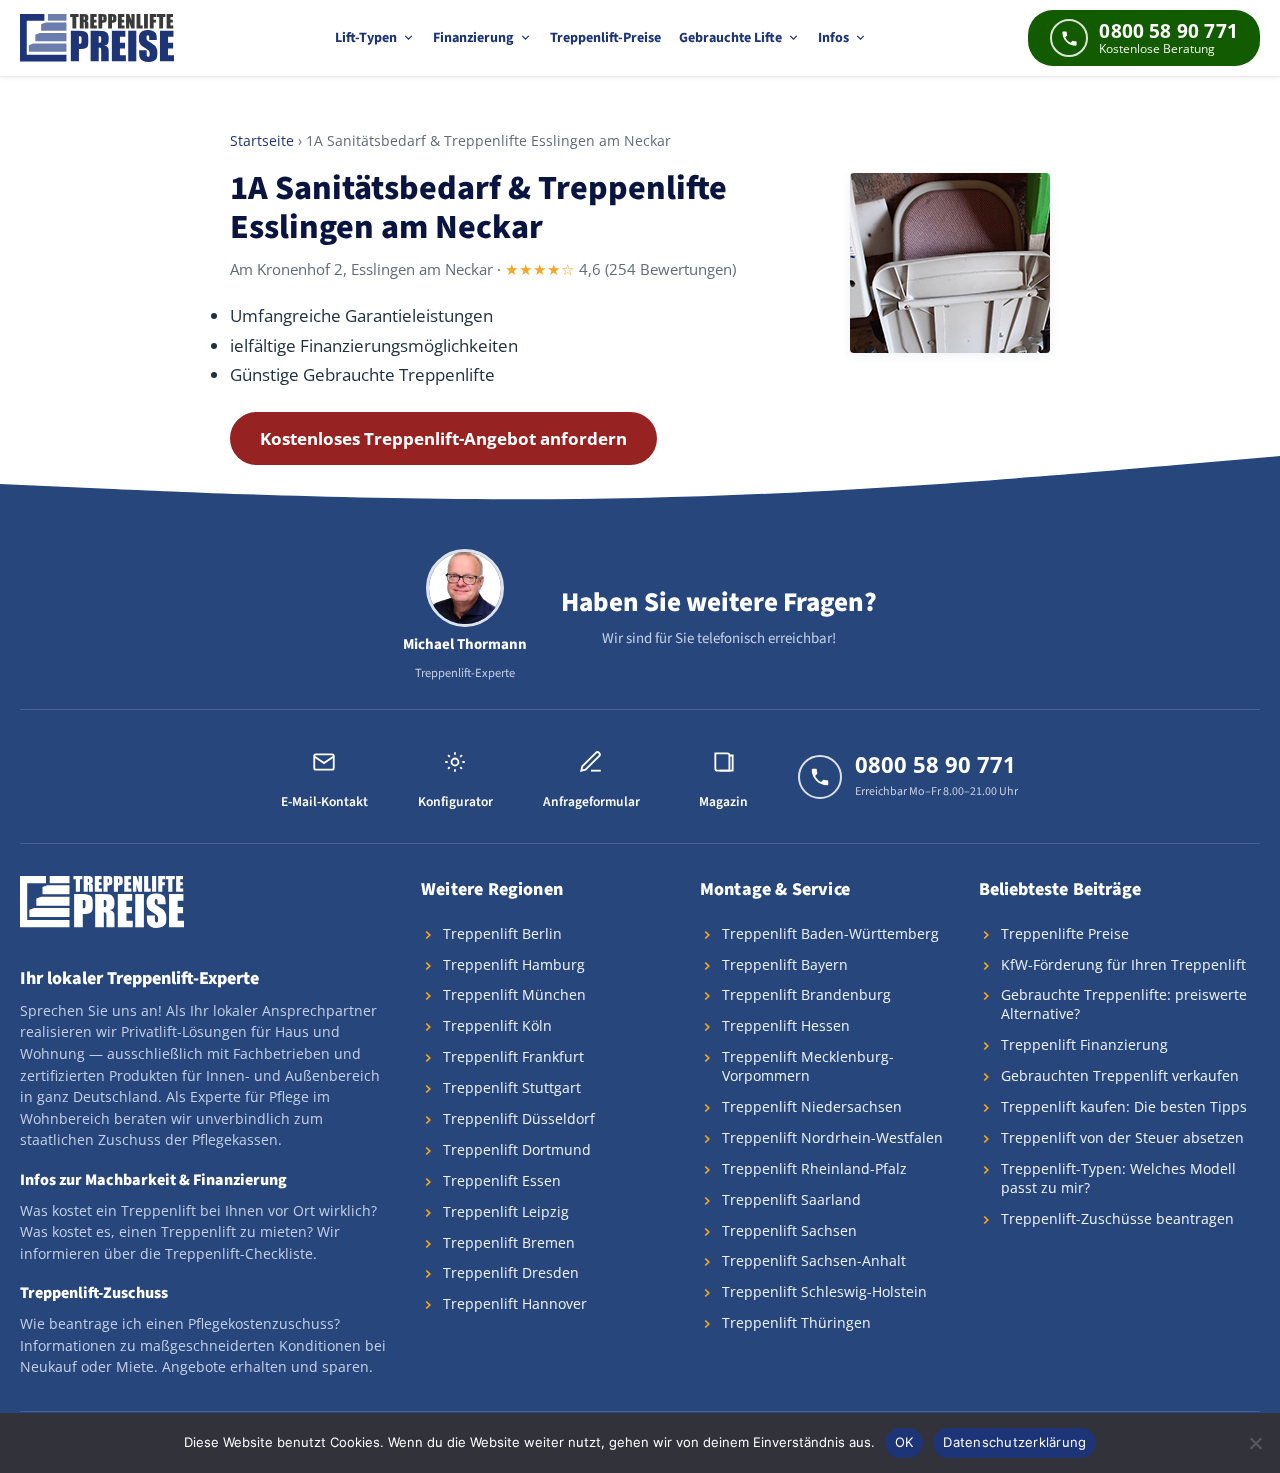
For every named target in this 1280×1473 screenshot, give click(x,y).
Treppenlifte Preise (1065, 933)
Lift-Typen (366, 38)
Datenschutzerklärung (1014, 1442)
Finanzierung (473, 38)
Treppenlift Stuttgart (512, 1087)
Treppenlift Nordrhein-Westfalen (832, 1137)
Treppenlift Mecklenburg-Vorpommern (808, 1066)
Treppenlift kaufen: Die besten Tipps (1124, 1106)
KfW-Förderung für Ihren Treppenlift (1123, 964)
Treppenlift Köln (497, 1025)
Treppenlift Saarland (791, 1199)
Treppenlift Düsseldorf (519, 1118)
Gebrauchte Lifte (730, 38)
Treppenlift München (514, 994)
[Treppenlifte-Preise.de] (97, 38)
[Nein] (1255, 1443)
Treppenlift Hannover (515, 1303)
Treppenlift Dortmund (517, 1149)
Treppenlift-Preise (605, 38)
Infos (833, 38)
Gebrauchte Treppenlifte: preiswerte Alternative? (1124, 1004)
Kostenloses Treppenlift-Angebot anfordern (443, 438)
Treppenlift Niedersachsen (812, 1106)
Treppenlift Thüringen (796, 1322)
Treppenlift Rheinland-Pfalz (814, 1168)
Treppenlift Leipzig (506, 1211)
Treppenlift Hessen (786, 1025)
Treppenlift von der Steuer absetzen (1122, 1137)
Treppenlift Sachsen (789, 1230)
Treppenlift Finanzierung (1084, 1044)
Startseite (262, 141)
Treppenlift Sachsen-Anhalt (814, 1260)
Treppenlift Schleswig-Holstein (824, 1291)
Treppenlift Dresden (511, 1272)
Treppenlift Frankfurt (513, 1056)
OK (904, 1442)
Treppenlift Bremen (509, 1242)
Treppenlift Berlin (502, 933)
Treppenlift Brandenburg (806, 994)
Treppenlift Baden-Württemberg (830, 933)
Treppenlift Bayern (785, 964)
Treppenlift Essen (502, 1180)
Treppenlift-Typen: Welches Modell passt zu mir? (1118, 1178)
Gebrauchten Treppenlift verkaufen (1120, 1075)
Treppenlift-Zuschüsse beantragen (1117, 1218)
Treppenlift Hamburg (514, 964)
